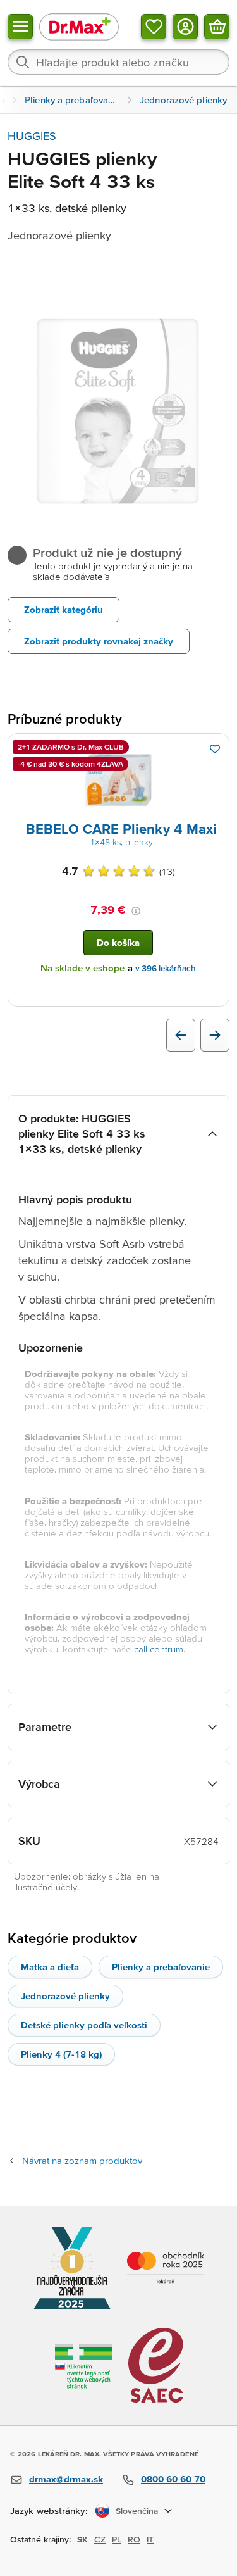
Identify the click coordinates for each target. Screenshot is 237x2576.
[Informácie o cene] (136, 911)
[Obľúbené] (154, 27)
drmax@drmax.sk (66, 2479)
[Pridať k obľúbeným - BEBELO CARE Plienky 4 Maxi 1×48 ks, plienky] (215, 749)
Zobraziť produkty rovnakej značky (99, 641)
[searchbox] (118, 62)
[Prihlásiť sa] (185, 27)
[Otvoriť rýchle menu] (20, 27)
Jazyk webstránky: (49, 2510)
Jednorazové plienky (65, 1996)
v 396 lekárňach (166, 968)
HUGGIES (32, 136)
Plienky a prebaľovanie (161, 1967)
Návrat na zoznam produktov (82, 2160)
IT (150, 2539)
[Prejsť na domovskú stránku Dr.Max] (79, 26)
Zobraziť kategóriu (64, 609)
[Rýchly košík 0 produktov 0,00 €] (217, 27)
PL (117, 2539)
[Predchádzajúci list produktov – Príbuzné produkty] (181, 1035)
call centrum (159, 1649)
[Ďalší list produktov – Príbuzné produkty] (215, 1035)
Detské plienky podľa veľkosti (84, 2025)
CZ (100, 2539)
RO (134, 2539)
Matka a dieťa (50, 1967)
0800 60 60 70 (173, 2479)
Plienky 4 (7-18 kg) (61, 2054)
